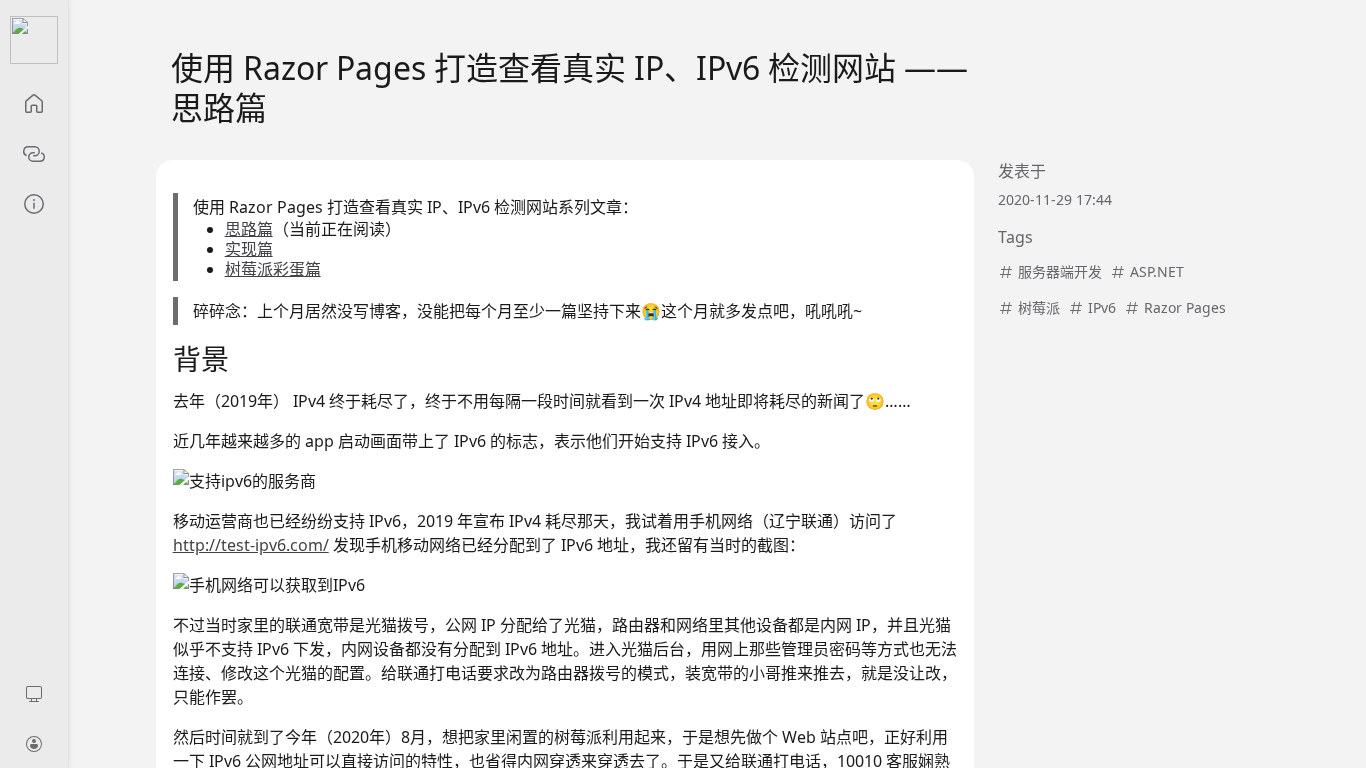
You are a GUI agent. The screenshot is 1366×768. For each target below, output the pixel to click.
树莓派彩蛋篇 (273, 269)
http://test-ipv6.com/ (251, 545)
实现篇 (249, 249)
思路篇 (249, 229)
